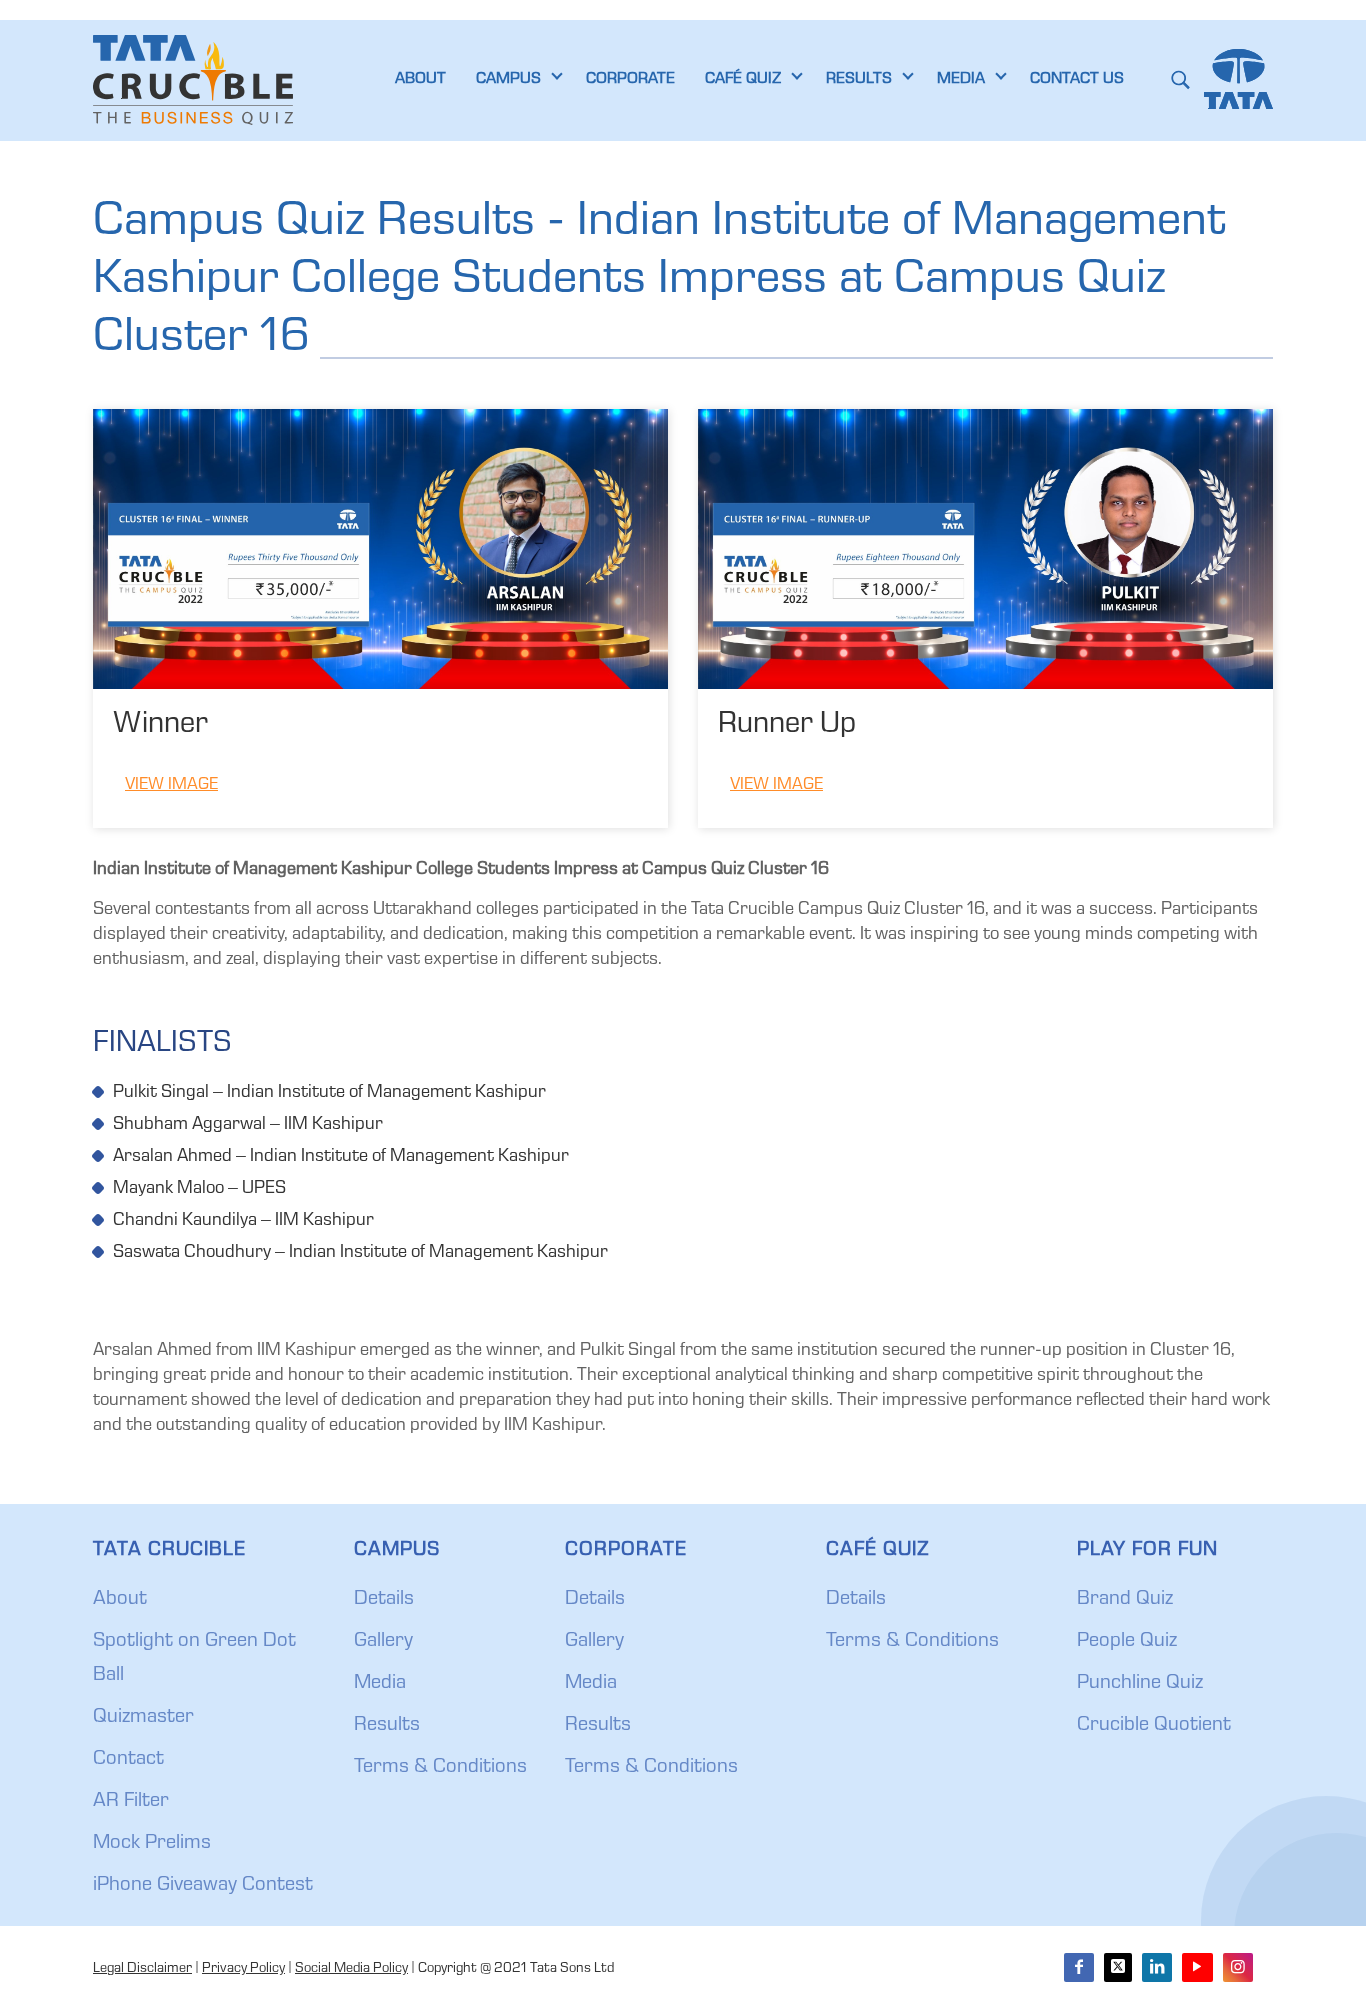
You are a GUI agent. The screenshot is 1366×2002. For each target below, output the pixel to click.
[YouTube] (1197, 1967)
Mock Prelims (152, 1844)
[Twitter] (1118, 1967)
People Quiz (1127, 1642)
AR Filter (131, 1802)
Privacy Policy (243, 1969)
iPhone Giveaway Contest (203, 1886)
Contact (128, 1760)
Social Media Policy (351, 1969)
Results (387, 1726)
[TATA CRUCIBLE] (193, 80)
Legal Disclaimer (142, 1969)
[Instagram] (1238, 1967)
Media (380, 1684)
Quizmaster (143, 1718)
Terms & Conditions (440, 1768)
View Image (171, 785)
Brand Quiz (1125, 1600)
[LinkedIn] (1157, 1967)
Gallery (383, 1642)
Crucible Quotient (1154, 1726)
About (120, 1600)
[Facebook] (1079, 1967)
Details (384, 1600)
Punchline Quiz (1140, 1684)
